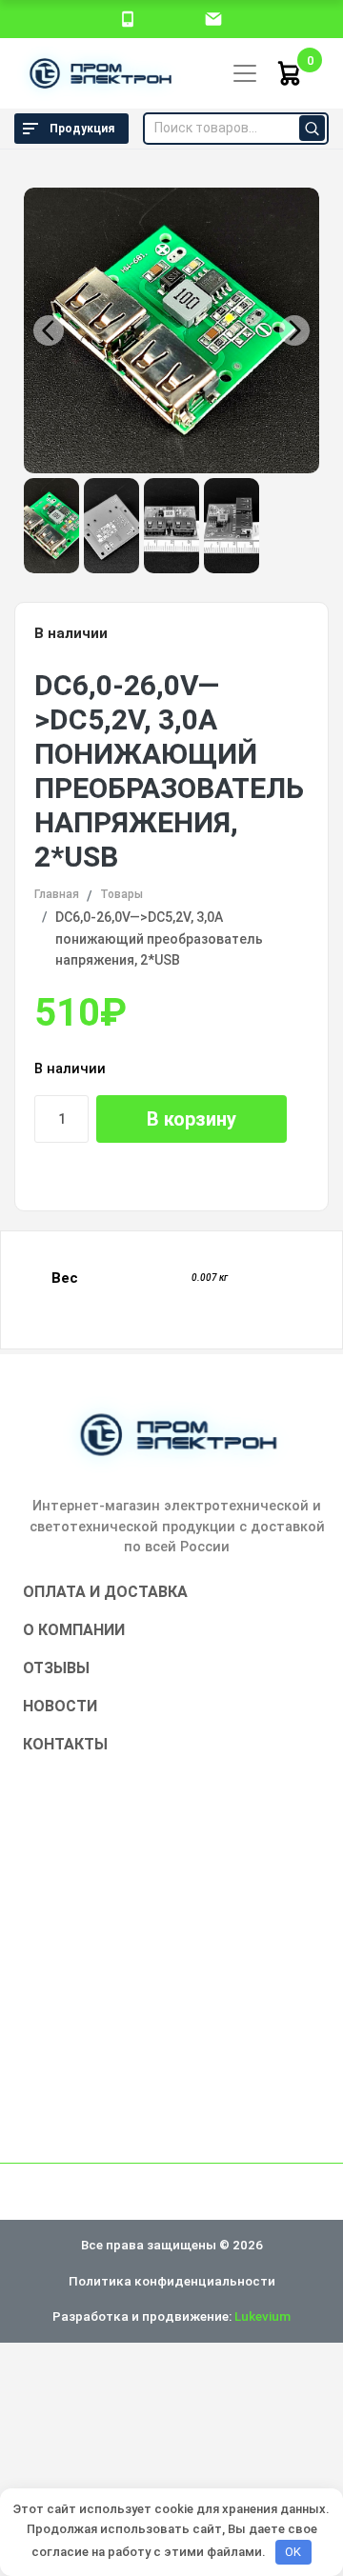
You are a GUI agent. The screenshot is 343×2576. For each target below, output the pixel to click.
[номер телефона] (128, 18)
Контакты (65, 1744)
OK (293, 2552)
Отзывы (56, 1668)
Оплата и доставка (105, 1592)
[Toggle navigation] (245, 73)
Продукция (82, 129)
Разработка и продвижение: (171, 2316)
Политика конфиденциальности (172, 2281)
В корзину (192, 1119)
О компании (74, 1630)
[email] (213, 18)
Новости (60, 1706)
